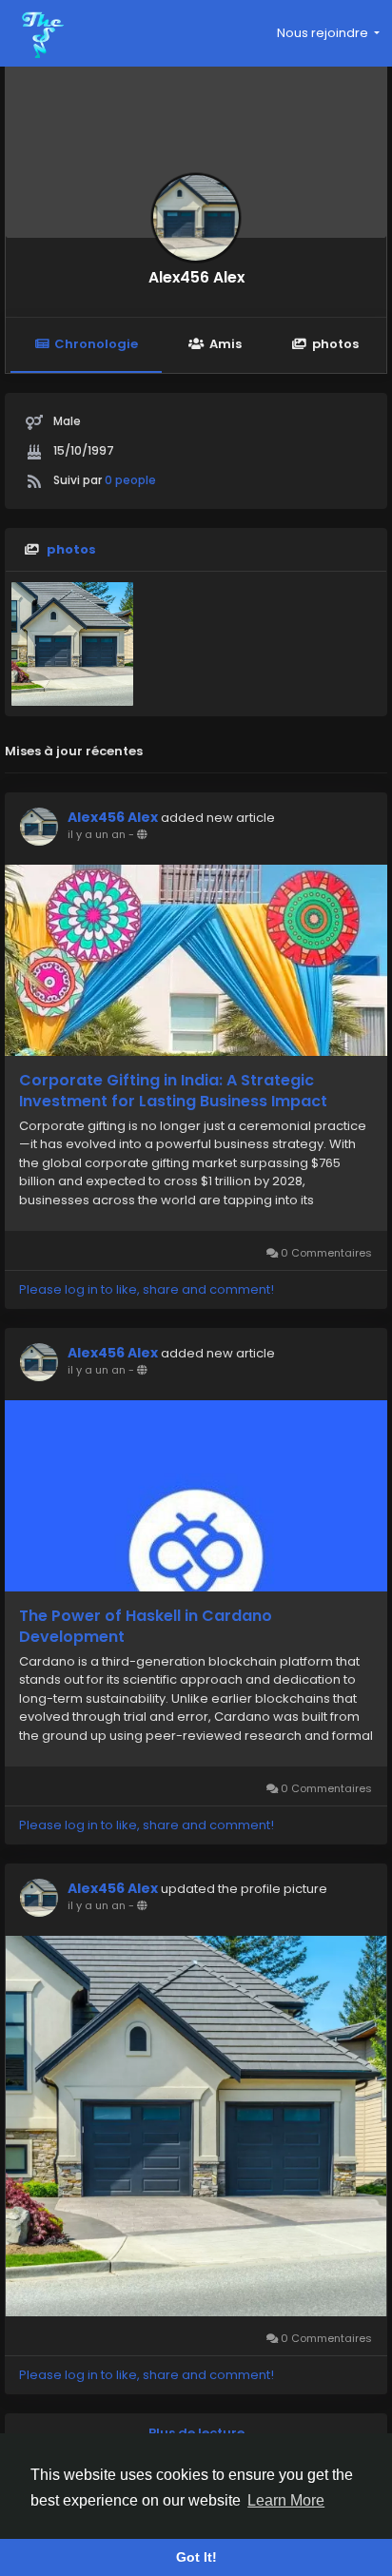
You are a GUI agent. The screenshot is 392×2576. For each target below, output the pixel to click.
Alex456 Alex (196, 277)
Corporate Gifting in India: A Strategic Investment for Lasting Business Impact (173, 1091)
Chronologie (96, 344)
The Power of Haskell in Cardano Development (146, 1627)
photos (335, 344)
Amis (225, 344)
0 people (130, 480)
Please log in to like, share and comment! (147, 1289)
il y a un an (97, 834)
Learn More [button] (286, 2500)
